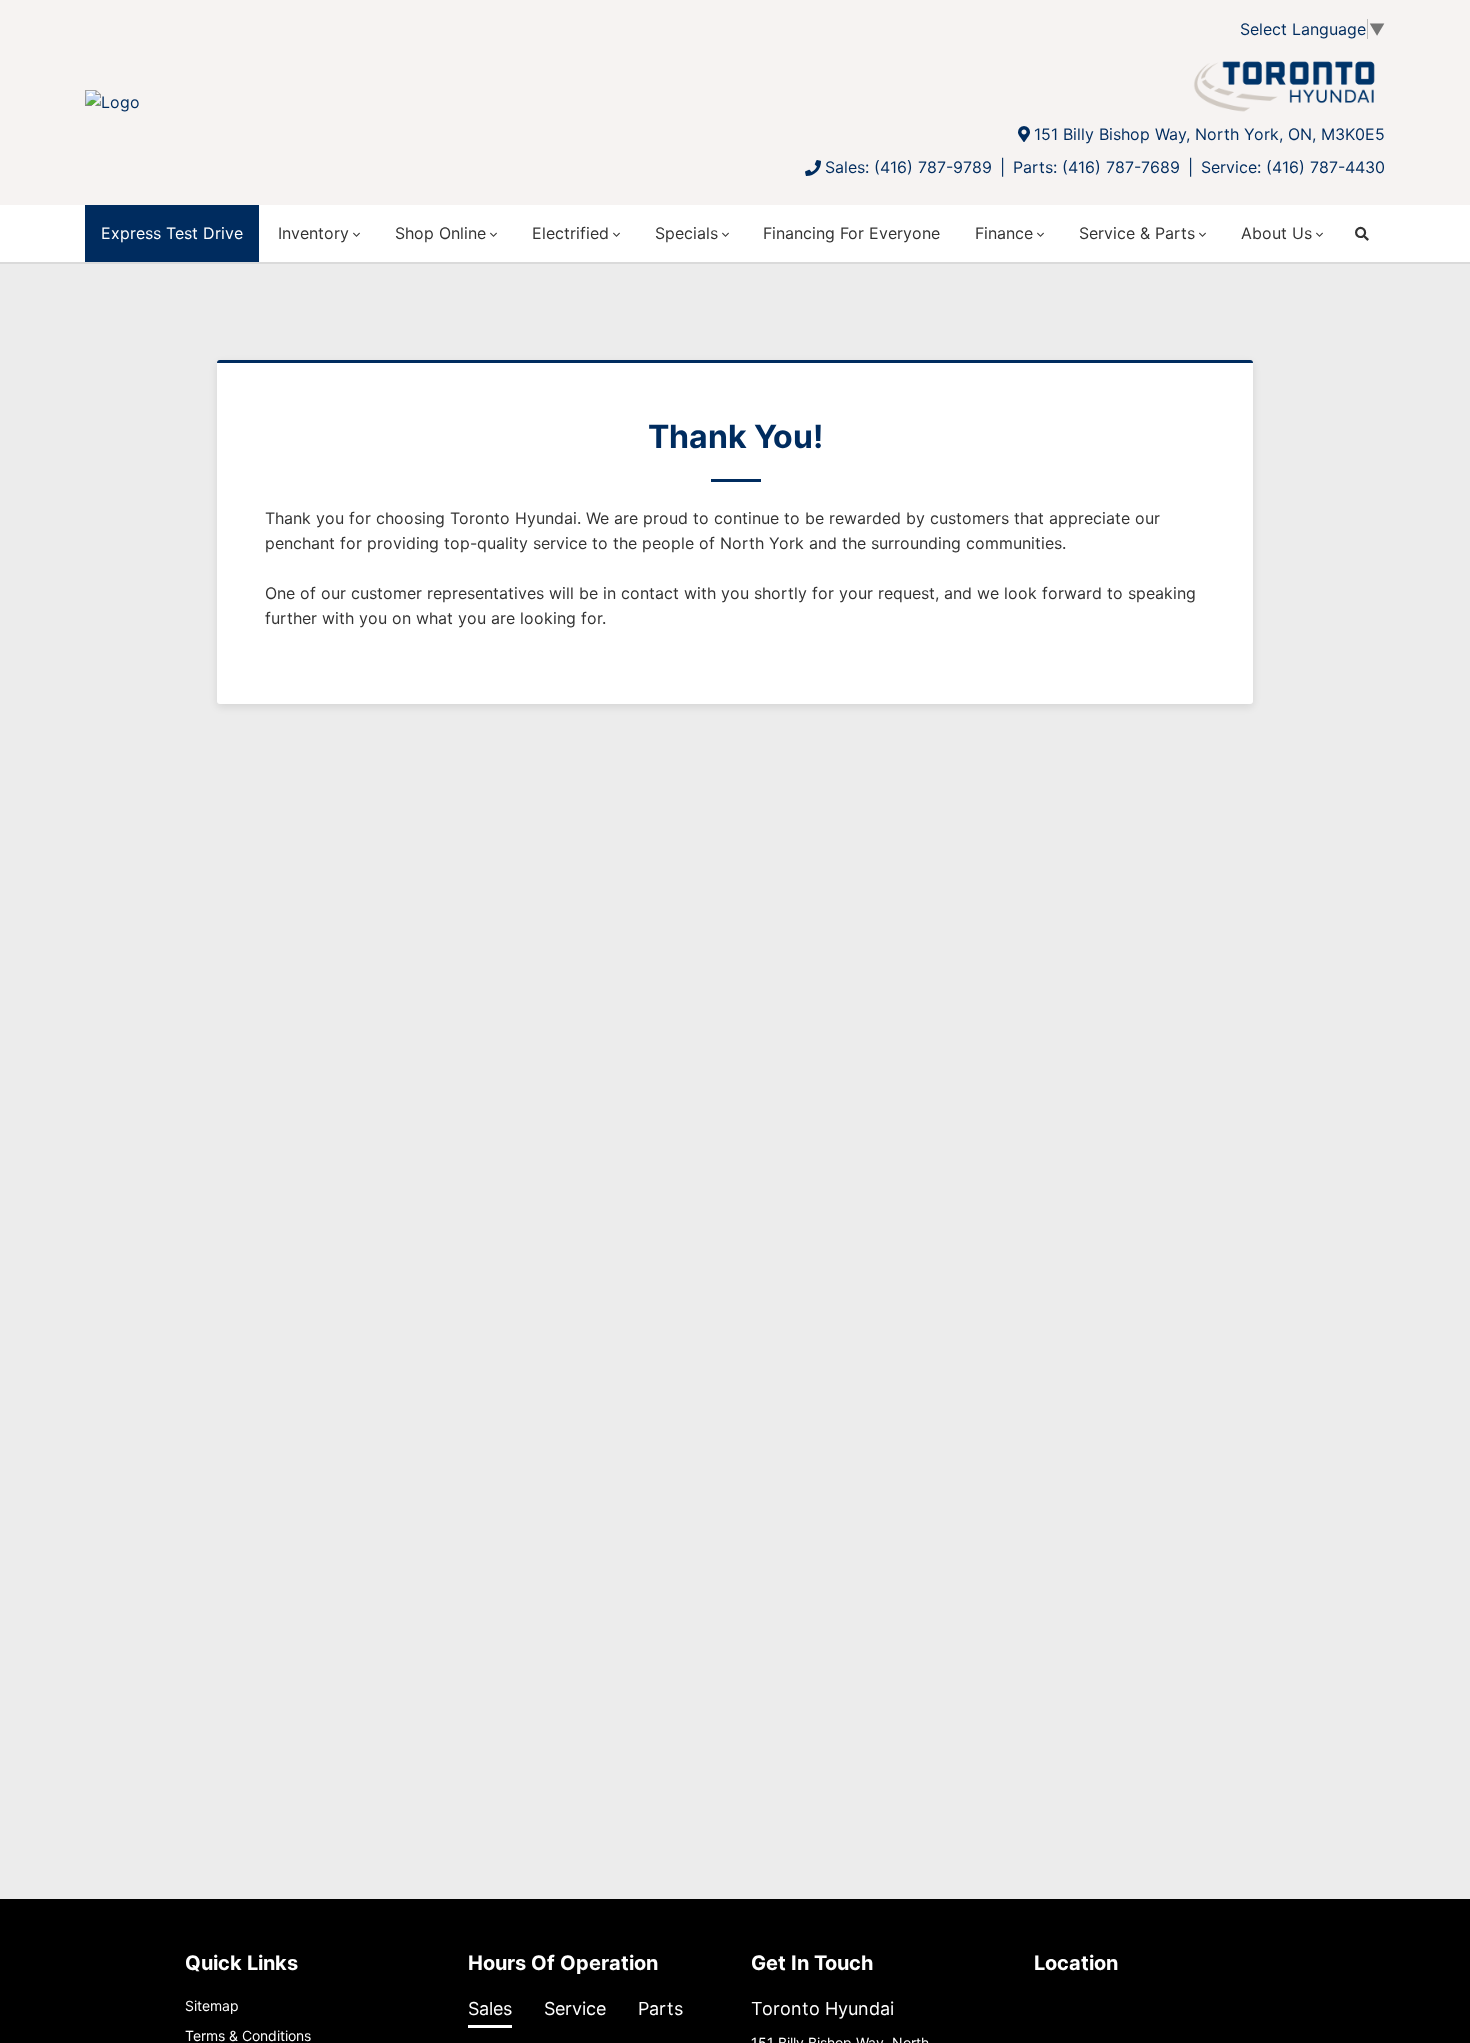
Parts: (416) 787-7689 (1096, 167)
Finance (1004, 233)
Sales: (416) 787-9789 (908, 167)
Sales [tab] (490, 2008)
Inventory (313, 233)
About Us (1276, 233)
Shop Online (440, 233)
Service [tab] (575, 2008)
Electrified (570, 233)
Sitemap (212, 2005)
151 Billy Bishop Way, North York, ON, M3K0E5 (1209, 134)
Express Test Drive (172, 233)
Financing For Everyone (851, 233)
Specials (686, 233)
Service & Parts (1137, 233)
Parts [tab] (660, 2008)
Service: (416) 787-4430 (1293, 167)
